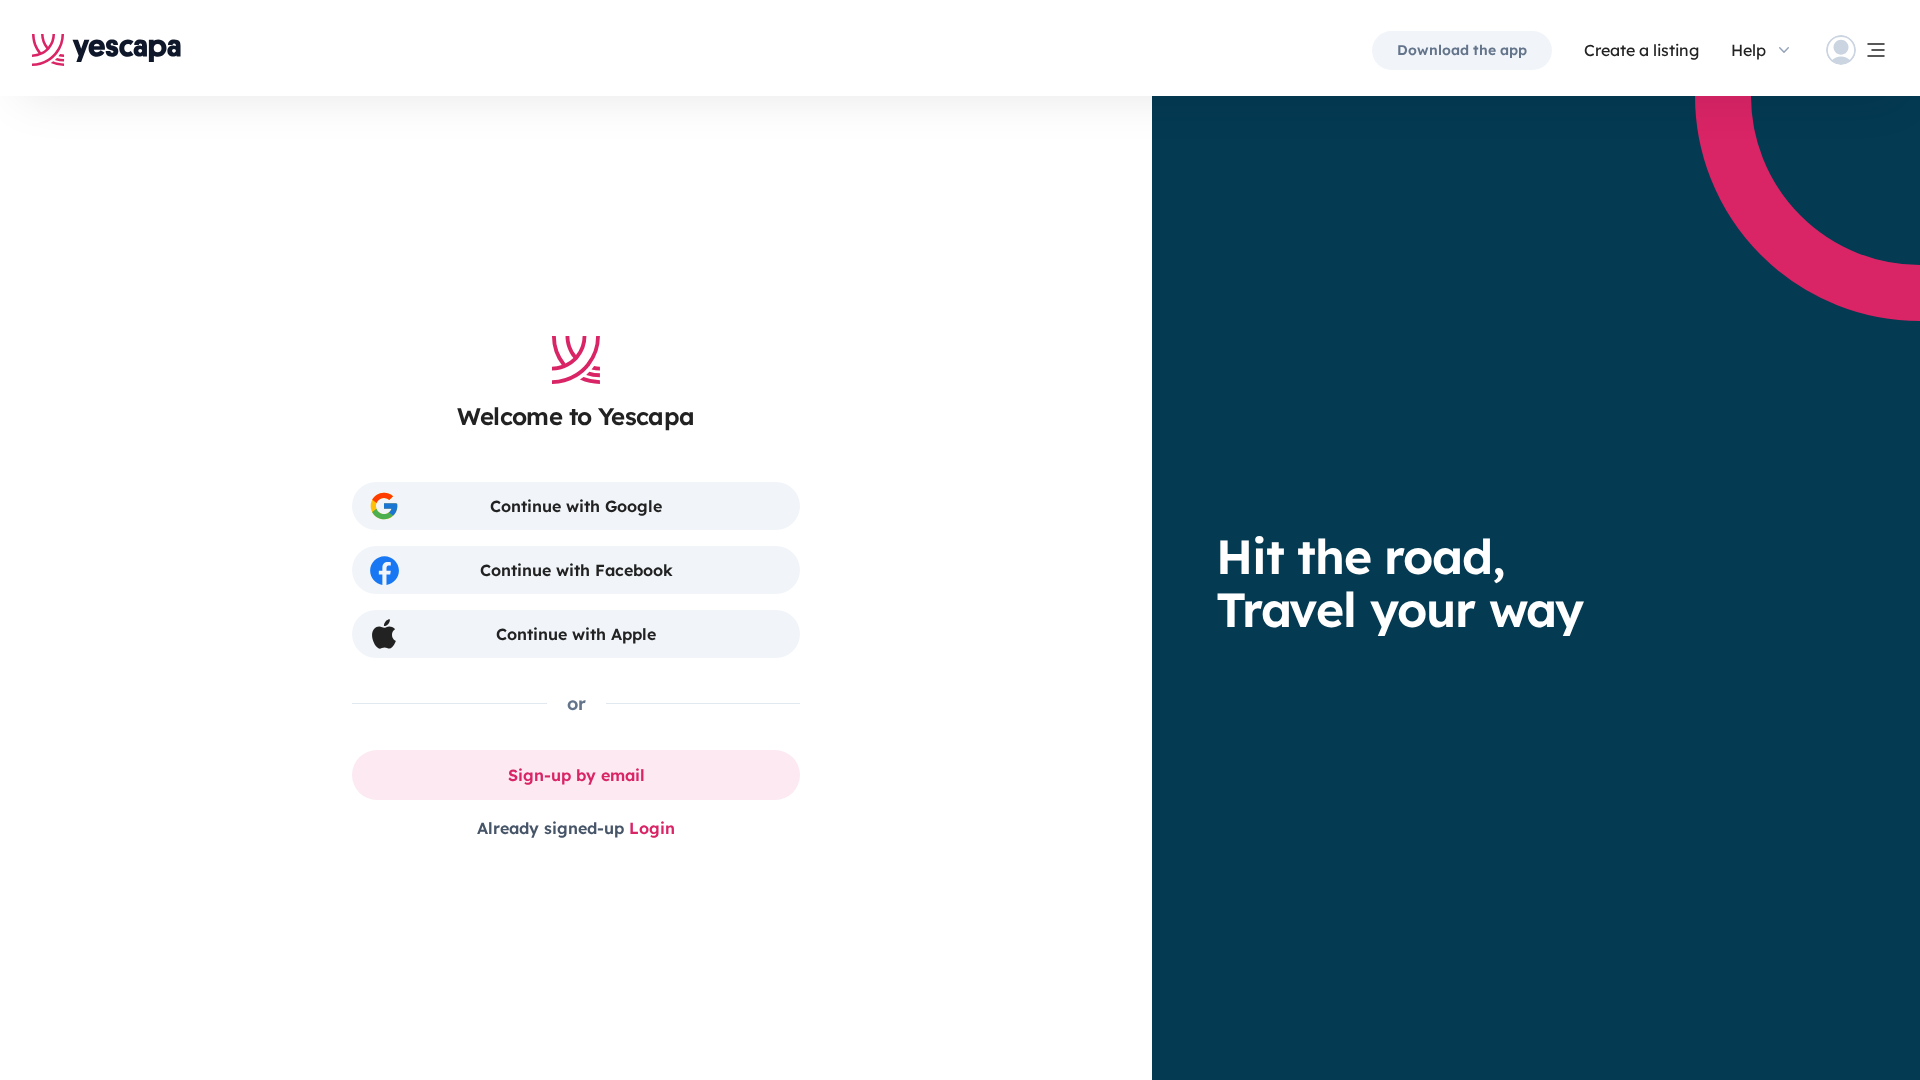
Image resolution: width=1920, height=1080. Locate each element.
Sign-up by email (576, 775)
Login (652, 828)
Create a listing (1641, 50)
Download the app (1462, 50)
